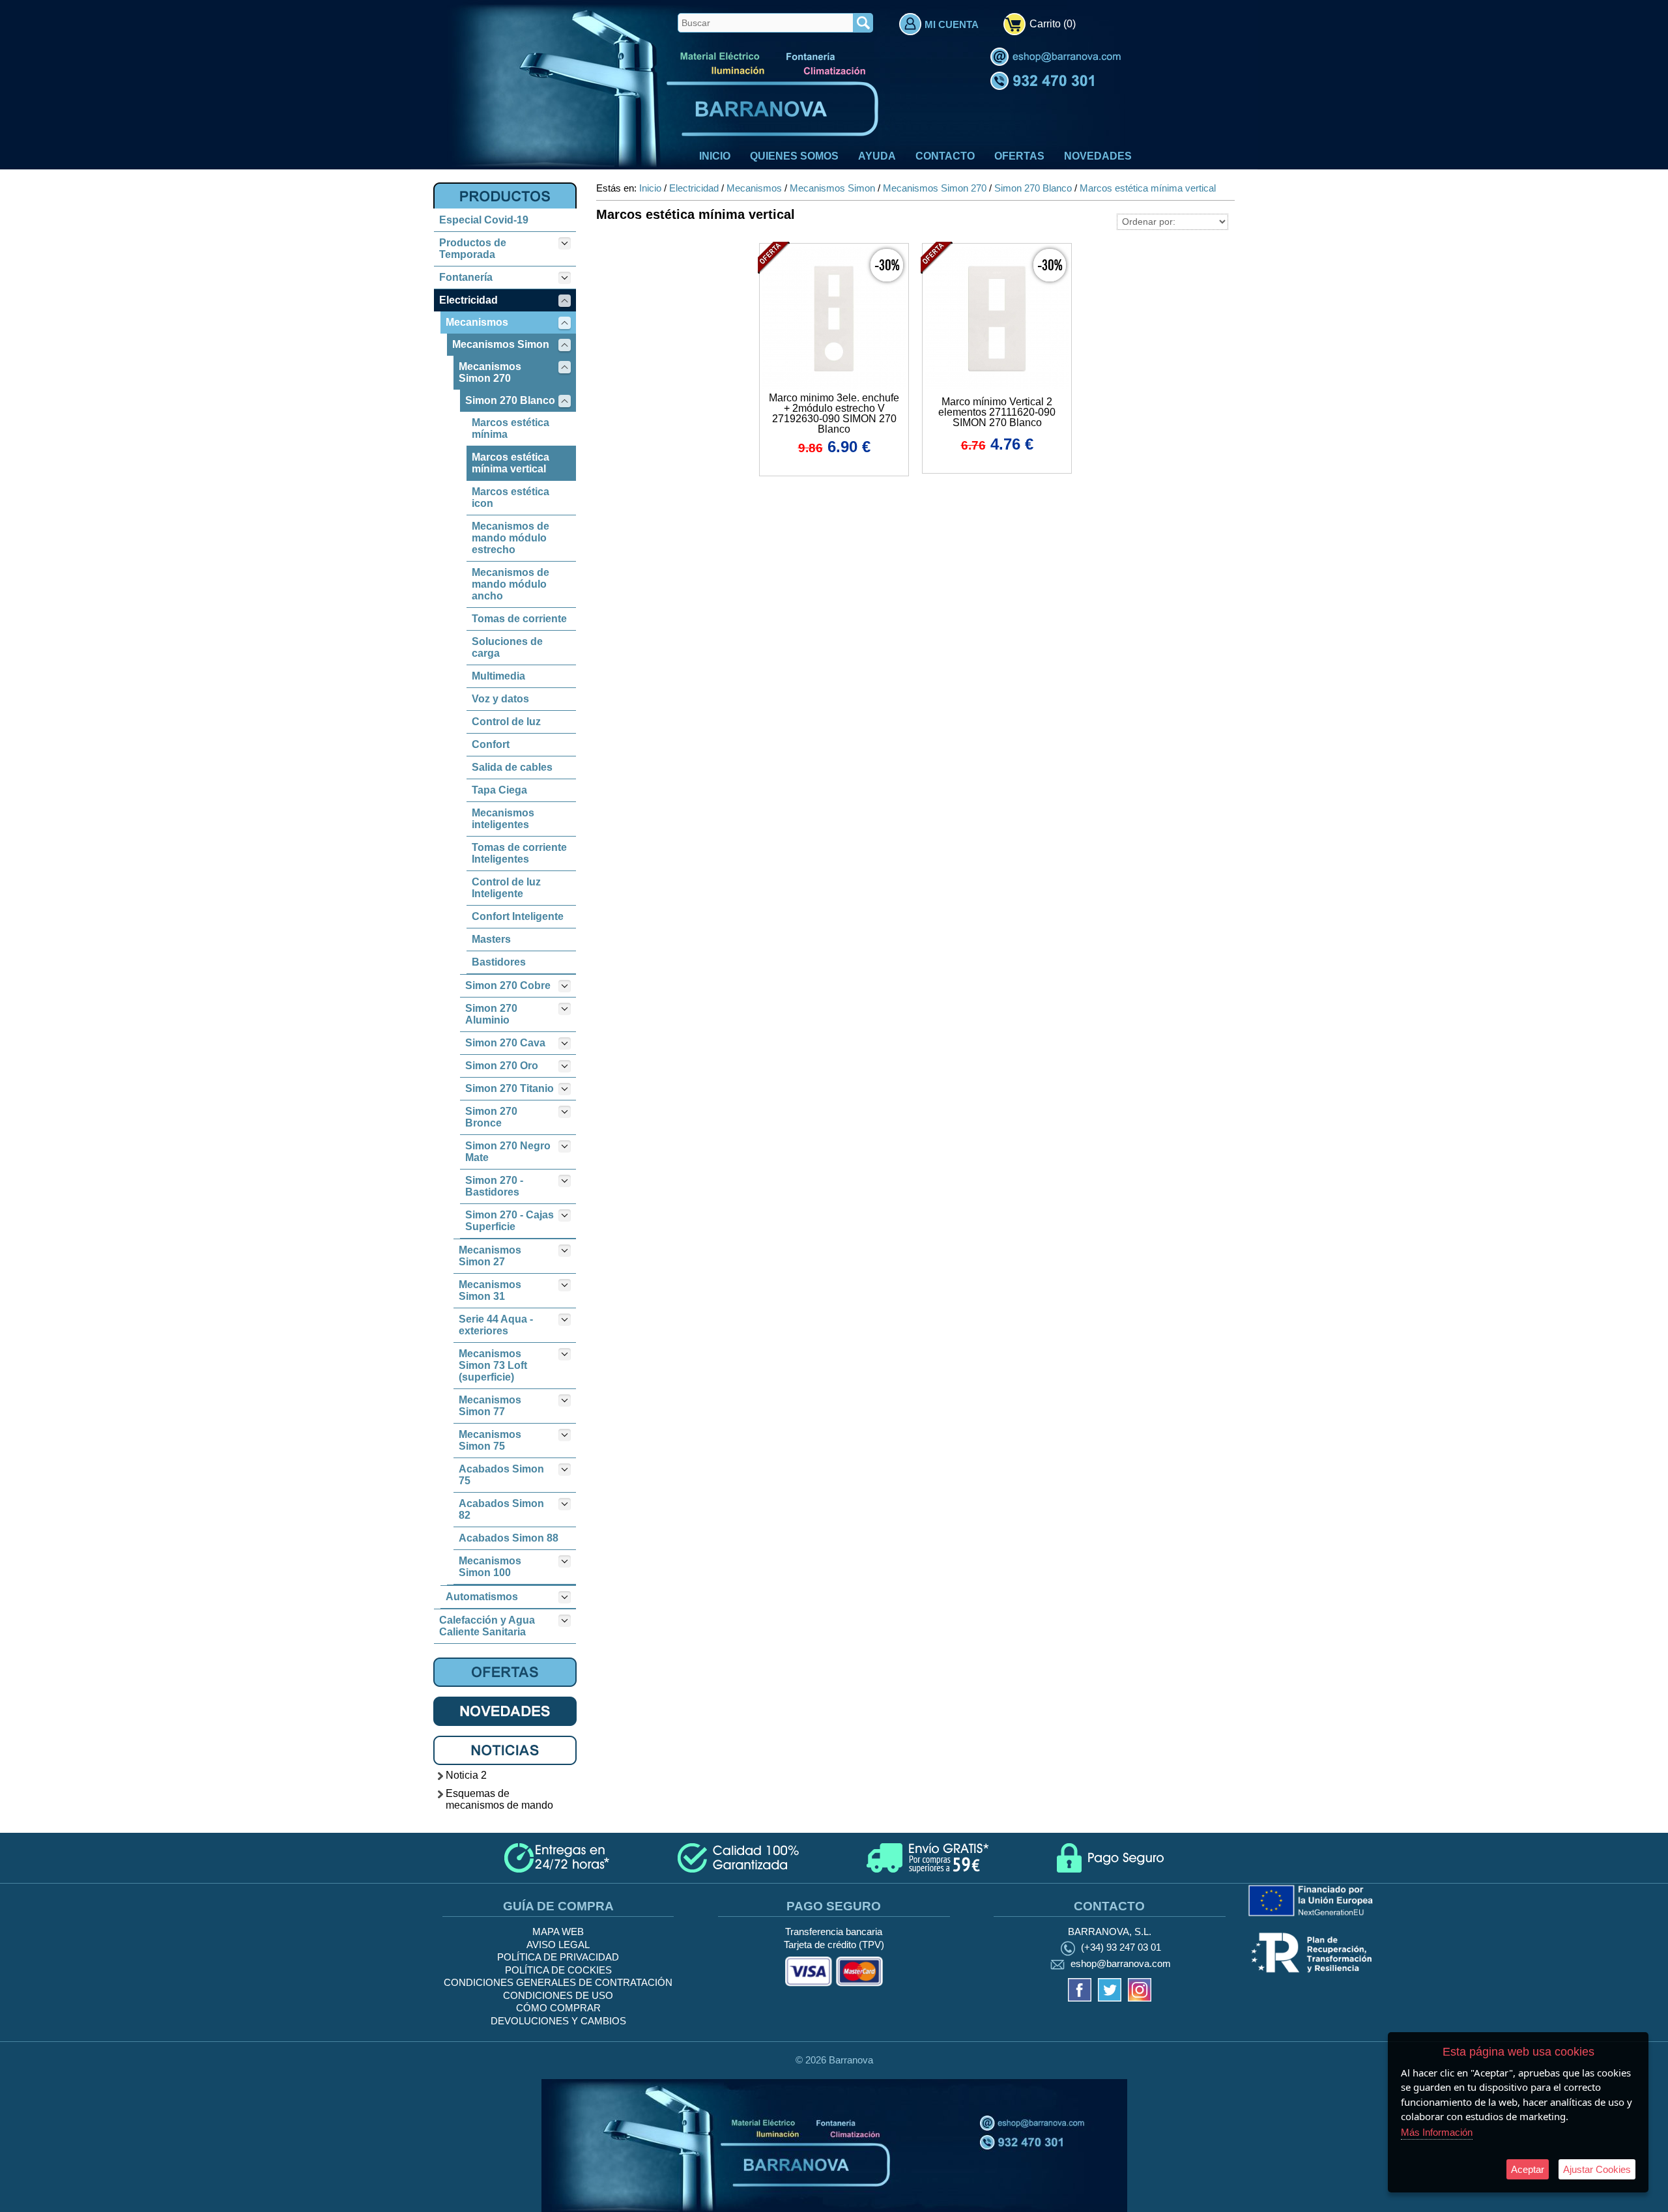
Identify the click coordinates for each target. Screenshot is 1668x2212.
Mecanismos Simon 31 (490, 1290)
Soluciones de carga (507, 647)
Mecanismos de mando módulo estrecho (510, 538)
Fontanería (466, 277)
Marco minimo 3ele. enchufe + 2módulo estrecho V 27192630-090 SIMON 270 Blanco (834, 413)
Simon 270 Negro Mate (508, 1152)
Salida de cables (512, 767)
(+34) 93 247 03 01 (1121, 1947)
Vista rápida (835, 317)
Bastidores (499, 962)
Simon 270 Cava (505, 1043)
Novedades (1098, 156)
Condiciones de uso (558, 1995)
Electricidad (468, 300)
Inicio (715, 156)
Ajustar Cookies (1597, 2169)
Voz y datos (500, 699)
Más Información (1437, 2132)
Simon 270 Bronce (491, 1117)
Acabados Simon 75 (501, 1475)
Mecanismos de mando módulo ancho (510, 584)
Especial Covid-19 (484, 220)
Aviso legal (558, 1945)
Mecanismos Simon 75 (490, 1440)
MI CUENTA (952, 24)
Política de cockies (558, 1970)
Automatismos (482, 1597)
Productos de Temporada (473, 249)
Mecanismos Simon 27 (490, 1256)
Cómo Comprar (558, 2008)
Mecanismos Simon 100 (490, 1567)
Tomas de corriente (519, 619)
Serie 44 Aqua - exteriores (496, 1325)
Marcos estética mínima (510, 428)
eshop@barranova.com (1121, 1964)
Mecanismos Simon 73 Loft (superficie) (493, 1365)
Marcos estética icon (510, 497)
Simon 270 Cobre (508, 985)
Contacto (945, 156)
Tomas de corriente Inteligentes (519, 853)
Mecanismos (477, 322)
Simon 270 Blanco (510, 400)
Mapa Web (558, 1932)
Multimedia (498, 676)
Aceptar (1528, 2169)
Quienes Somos (794, 156)
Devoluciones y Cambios (558, 2021)
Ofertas (1019, 156)
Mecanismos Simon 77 (490, 1406)
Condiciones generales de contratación (558, 1982)
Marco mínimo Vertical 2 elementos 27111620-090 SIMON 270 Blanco (997, 412)
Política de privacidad (558, 1957)
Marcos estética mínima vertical (510, 463)
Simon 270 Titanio (510, 1088)
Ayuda (877, 156)
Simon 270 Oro (502, 1066)
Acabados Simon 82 (501, 1509)
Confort (491, 744)
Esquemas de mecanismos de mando (499, 1799)
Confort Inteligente (518, 916)
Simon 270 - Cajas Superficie (510, 1221)
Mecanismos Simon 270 (490, 372)
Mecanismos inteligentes (503, 819)
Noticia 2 (466, 1775)
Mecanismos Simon (501, 344)
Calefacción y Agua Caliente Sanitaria (487, 1626)
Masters (491, 939)
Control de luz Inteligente (506, 888)
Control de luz (506, 722)
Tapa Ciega (499, 790)
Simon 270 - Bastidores (494, 1186)
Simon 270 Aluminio (491, 1014)
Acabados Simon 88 (509, 1538)
